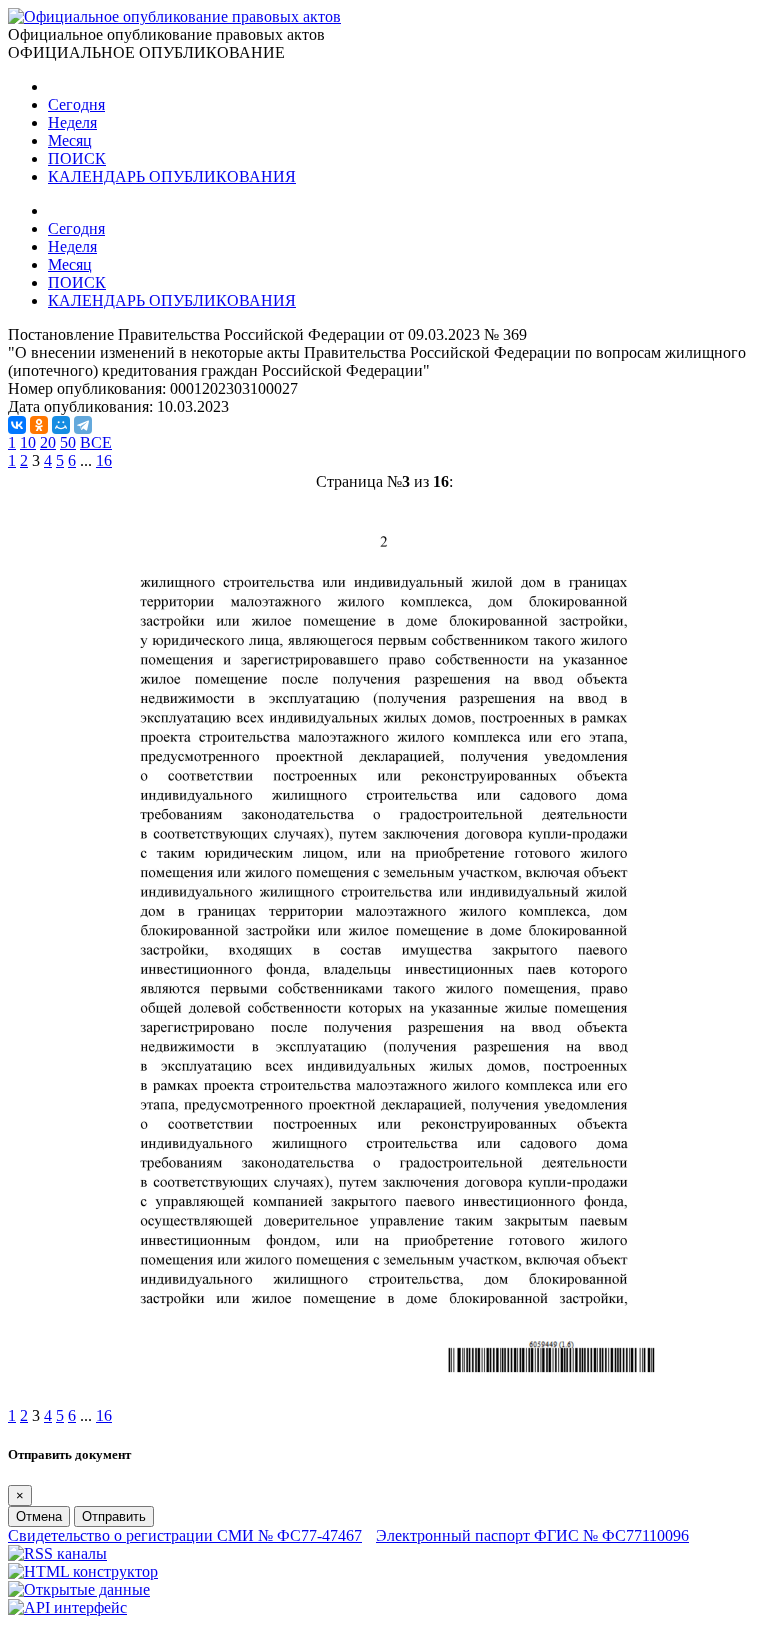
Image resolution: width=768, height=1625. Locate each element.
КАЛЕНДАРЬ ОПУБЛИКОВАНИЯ (172, 176)
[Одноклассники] (39, 425)
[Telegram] (83, 425)
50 (68, 442)
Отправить (114, 1516)
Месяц (70, 140)
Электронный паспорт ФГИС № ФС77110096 (532, 1535)
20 (48, 442)
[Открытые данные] (79, 1589)
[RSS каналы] (57, 1553)
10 (28, 442)
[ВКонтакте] (17, 425)
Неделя (72, 122)
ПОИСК (77, 158)
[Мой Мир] (61, 425)
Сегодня (76, 104)
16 (104, 460)
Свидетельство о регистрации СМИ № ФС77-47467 (185, 1535)
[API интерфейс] (67, 1607)
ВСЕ (96, 442)
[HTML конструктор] (83, 1571)
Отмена (39, 1516)
